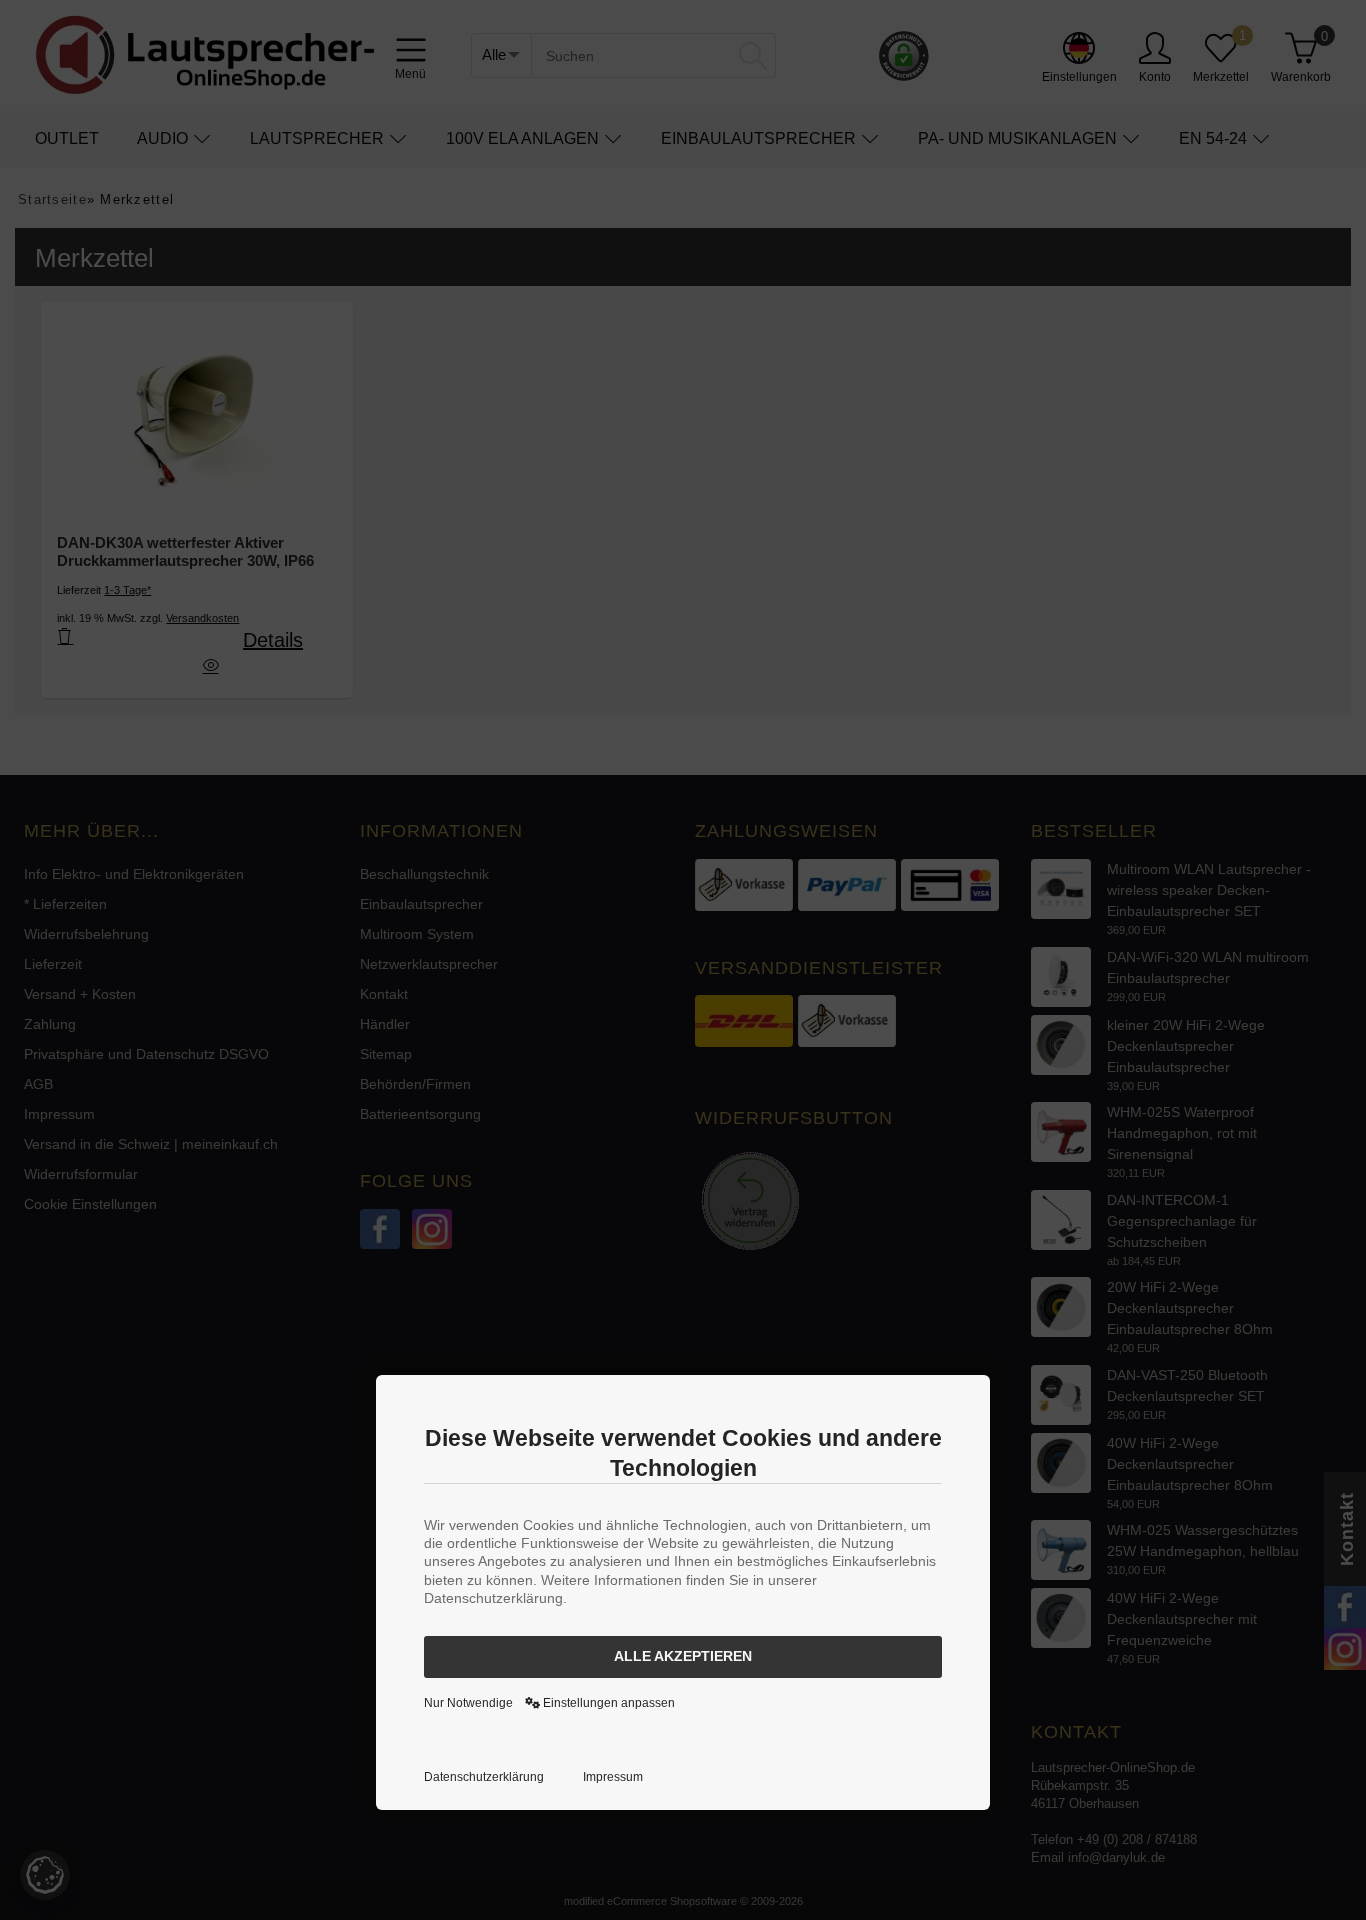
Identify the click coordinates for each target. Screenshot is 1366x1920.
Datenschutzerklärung (484, 1777)
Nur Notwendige (468, 1703)
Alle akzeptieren (683, 1656)
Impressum (613, 1777)
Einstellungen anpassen (607, 1703)
